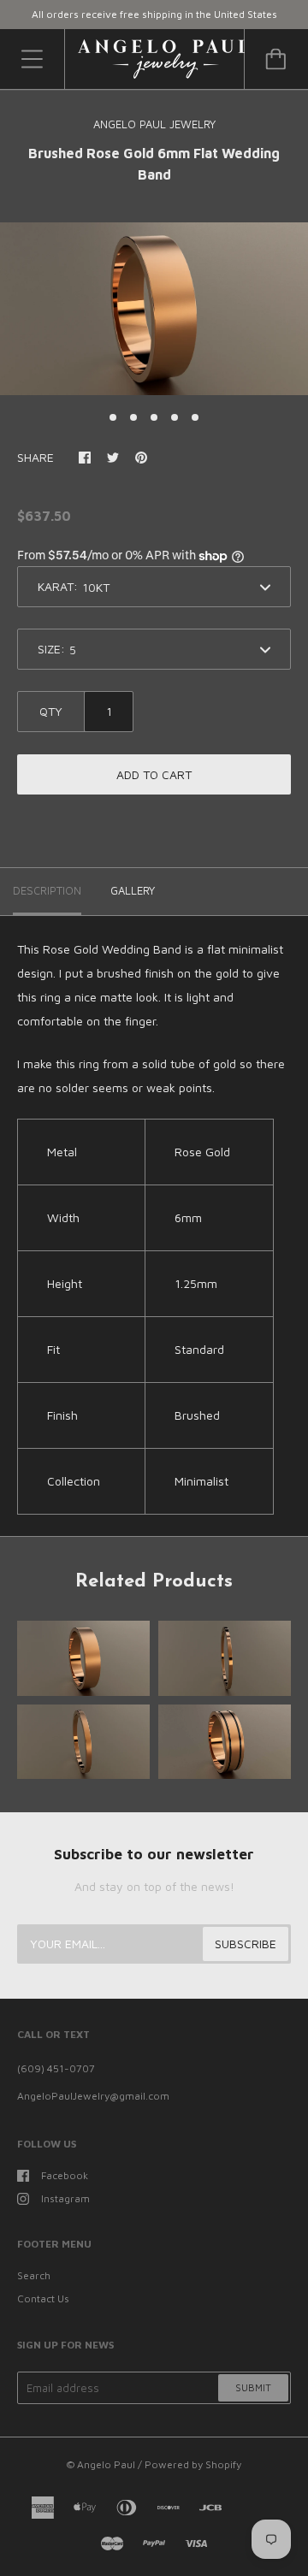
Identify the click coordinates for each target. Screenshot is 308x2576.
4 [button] (175, 417)
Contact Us (43, 2298)
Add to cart (154, 774)
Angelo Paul (106, 2464)
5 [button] (195, 417)
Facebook (65, 2175)
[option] (154, 309)
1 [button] (113, 417)
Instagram (65, 2198)
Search (34, 2275)
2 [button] (133, 417)
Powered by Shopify (193, 2464)
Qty (51, 711)
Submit (253, 2387)
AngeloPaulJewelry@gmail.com (93, 2096)
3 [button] (154, 417)
